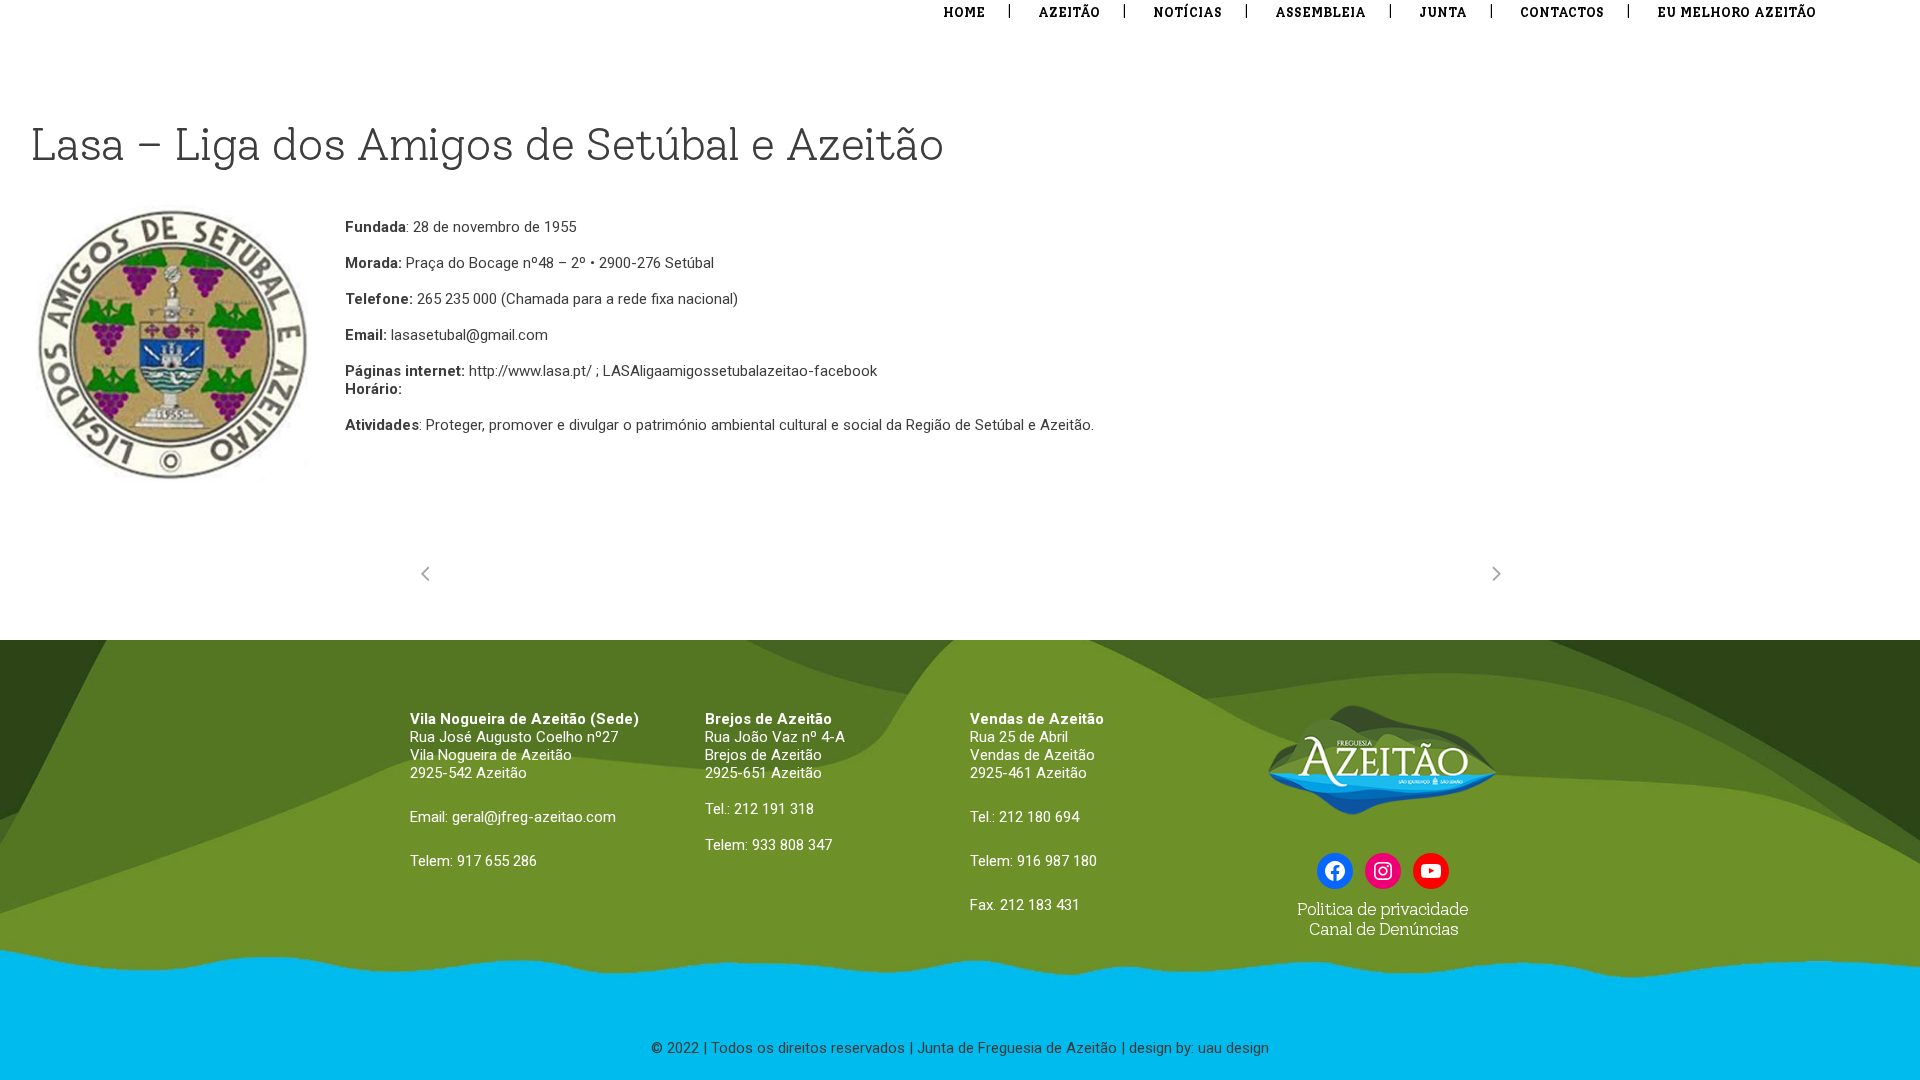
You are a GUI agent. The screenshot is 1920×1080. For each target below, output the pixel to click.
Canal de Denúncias (1383, 929)
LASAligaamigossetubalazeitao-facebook (740, 371)
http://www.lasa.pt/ (530, 371)
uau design (1233, 1048)
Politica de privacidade (1382, 909)
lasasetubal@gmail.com (469, 335)
